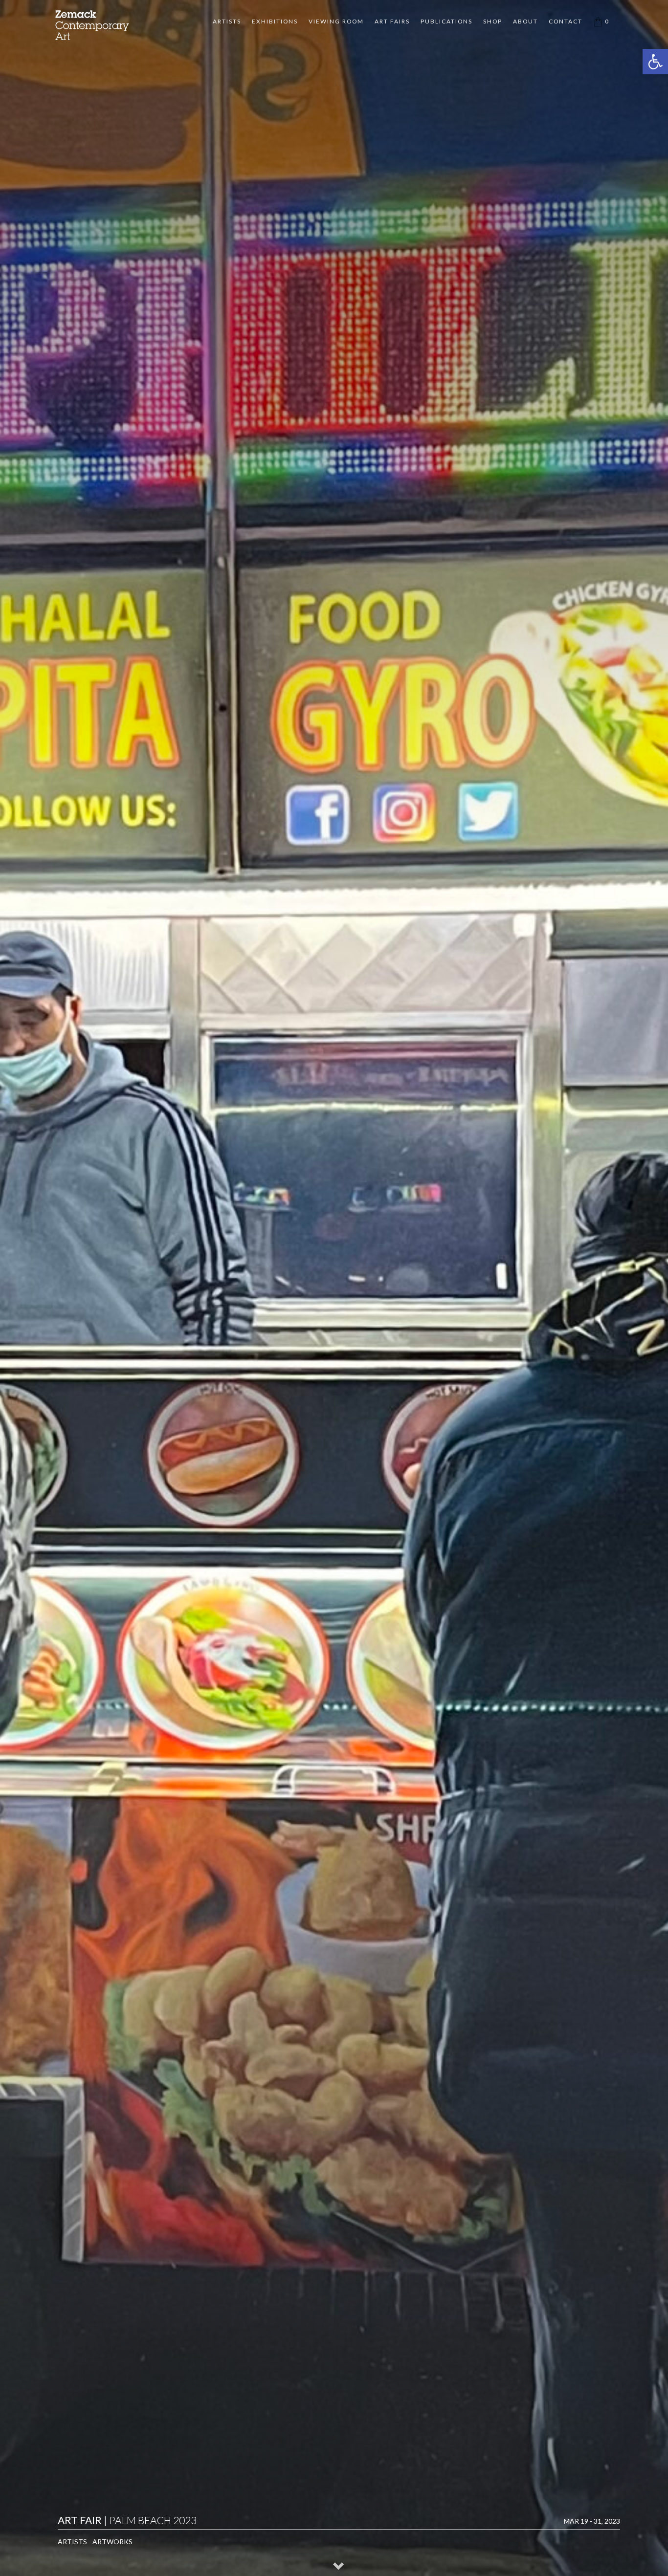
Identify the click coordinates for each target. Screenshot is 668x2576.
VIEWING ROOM (336, 21)
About (525, 21)
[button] (655, 62)
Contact (566, 21)
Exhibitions (275, 21)
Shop (493, 21)
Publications (446, 21)
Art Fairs (392, 21)
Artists (227, 21)
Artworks (112, 2542)
